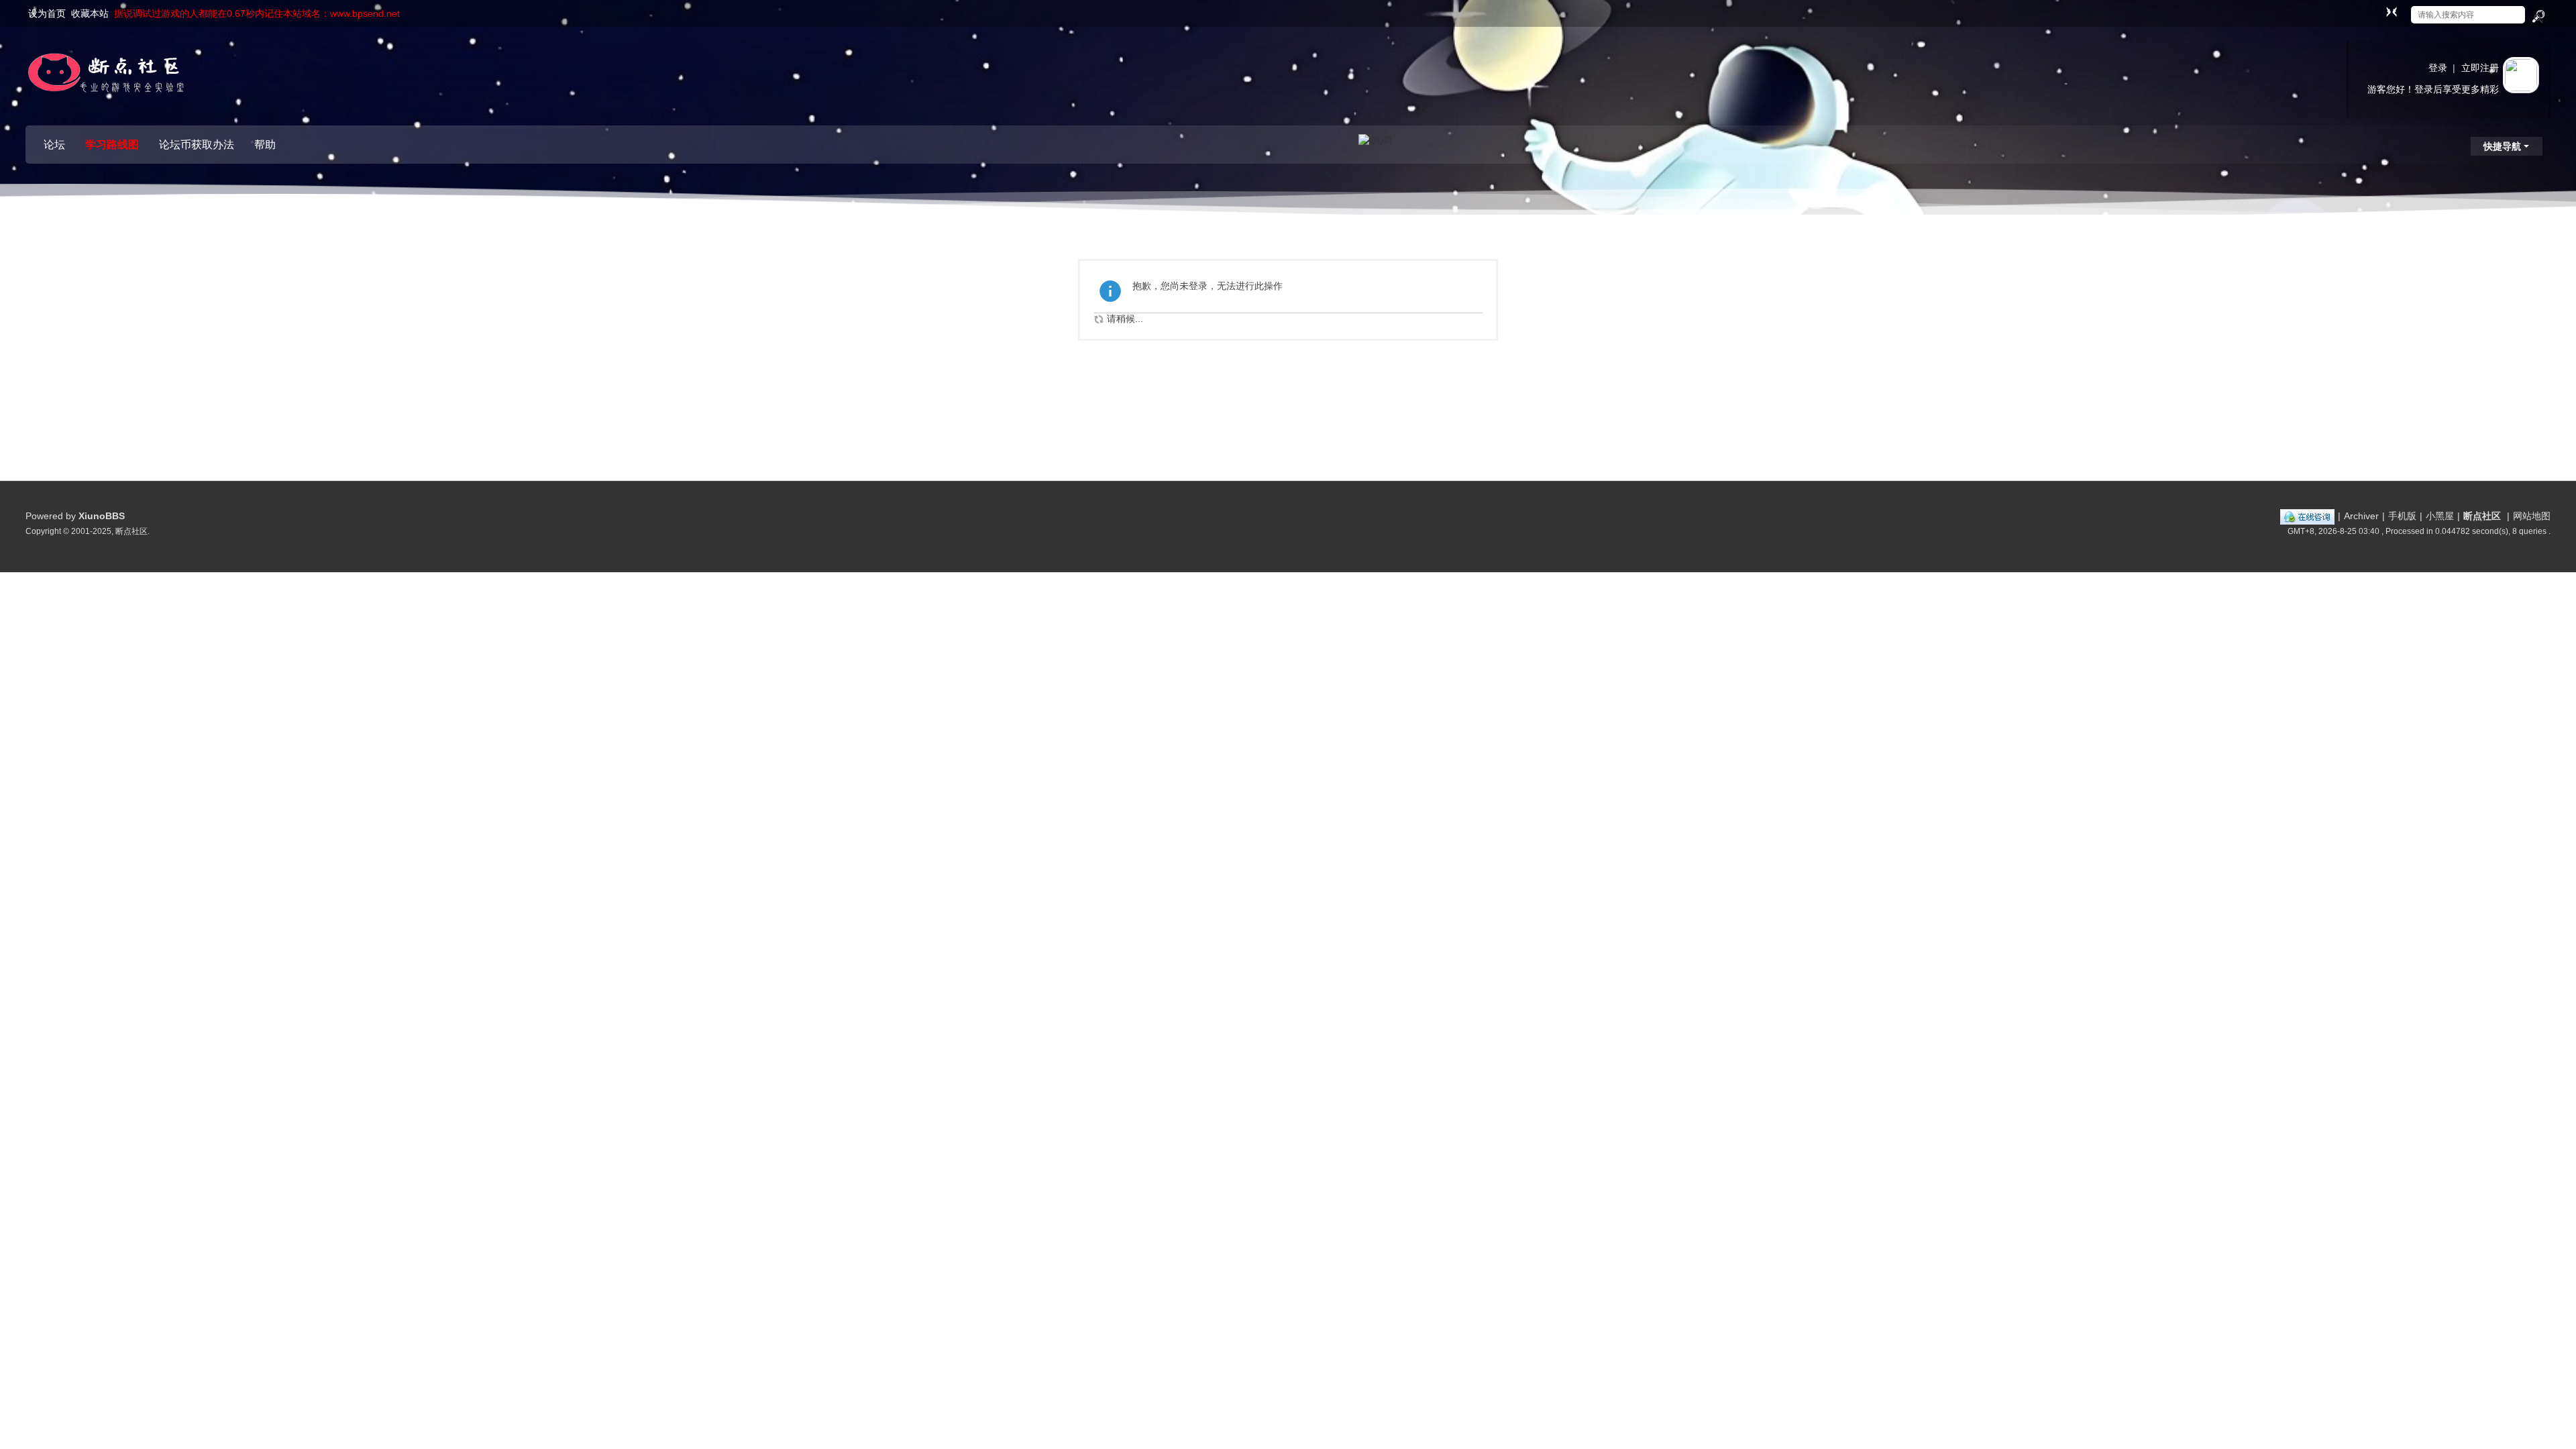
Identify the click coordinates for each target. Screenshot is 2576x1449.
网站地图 (2532, 516)
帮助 (265, 145)
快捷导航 (2502, 146)
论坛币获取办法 (197, 145)
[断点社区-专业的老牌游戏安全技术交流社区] (106, 77)
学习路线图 (112, 145)
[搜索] (2538, 17)
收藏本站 (90, 13)
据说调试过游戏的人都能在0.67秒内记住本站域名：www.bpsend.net (257, 13)
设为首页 (47, 13)
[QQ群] (1376, 139)
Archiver (2361, 516)
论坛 (54, 145)
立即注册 (2480, 68)
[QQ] (2307, 516)
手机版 (2402, 516)
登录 (2438, 68)
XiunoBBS (102, 516)
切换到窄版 (2392, 11)
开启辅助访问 (2379, 9)
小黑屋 (2440, 516)
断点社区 (2482, 516)
